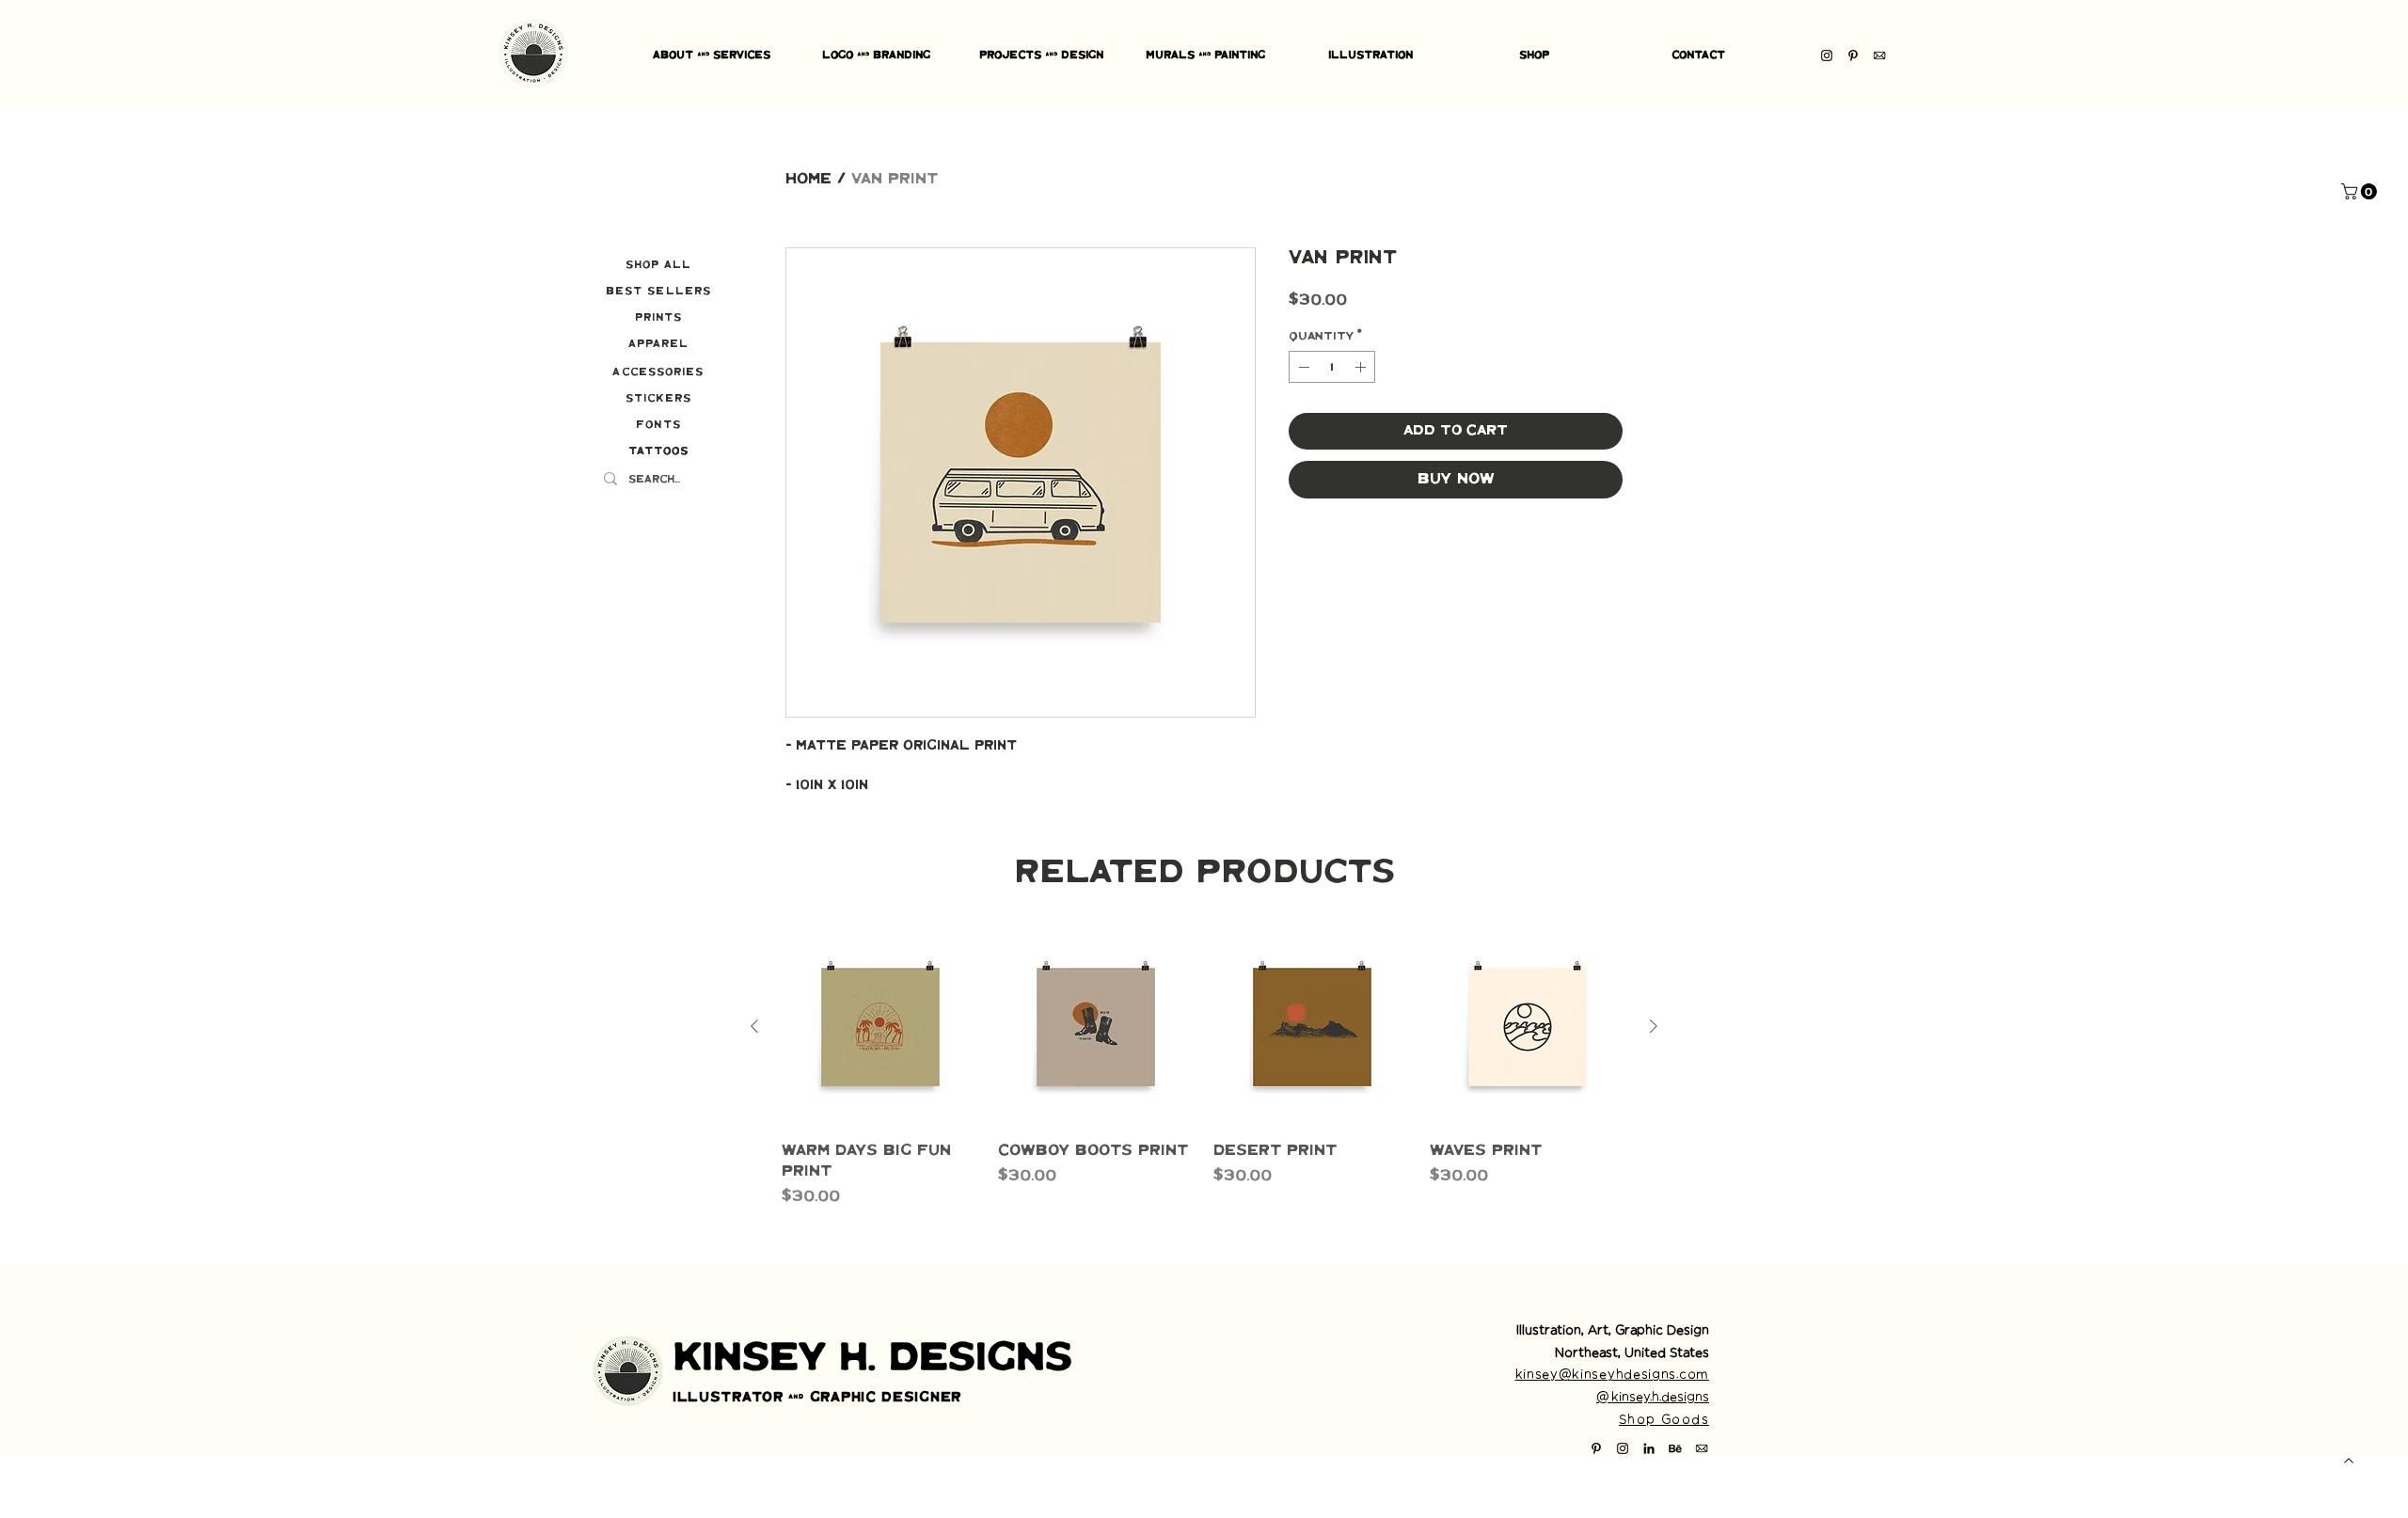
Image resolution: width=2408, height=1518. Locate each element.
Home (808, 179)
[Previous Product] (754, 1026)
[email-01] (1879, 55)
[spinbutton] (1332, 367)
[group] (1204, 1068)
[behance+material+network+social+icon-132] (1675, 1448)
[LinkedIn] (1649, 1448)
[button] (2361, 191)
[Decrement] (1302, 367)
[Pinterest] (1853, 55)
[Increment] (1362, 367)
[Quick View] (880, 1027)
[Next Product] (1654, 1026)
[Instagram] (1827, 55)
